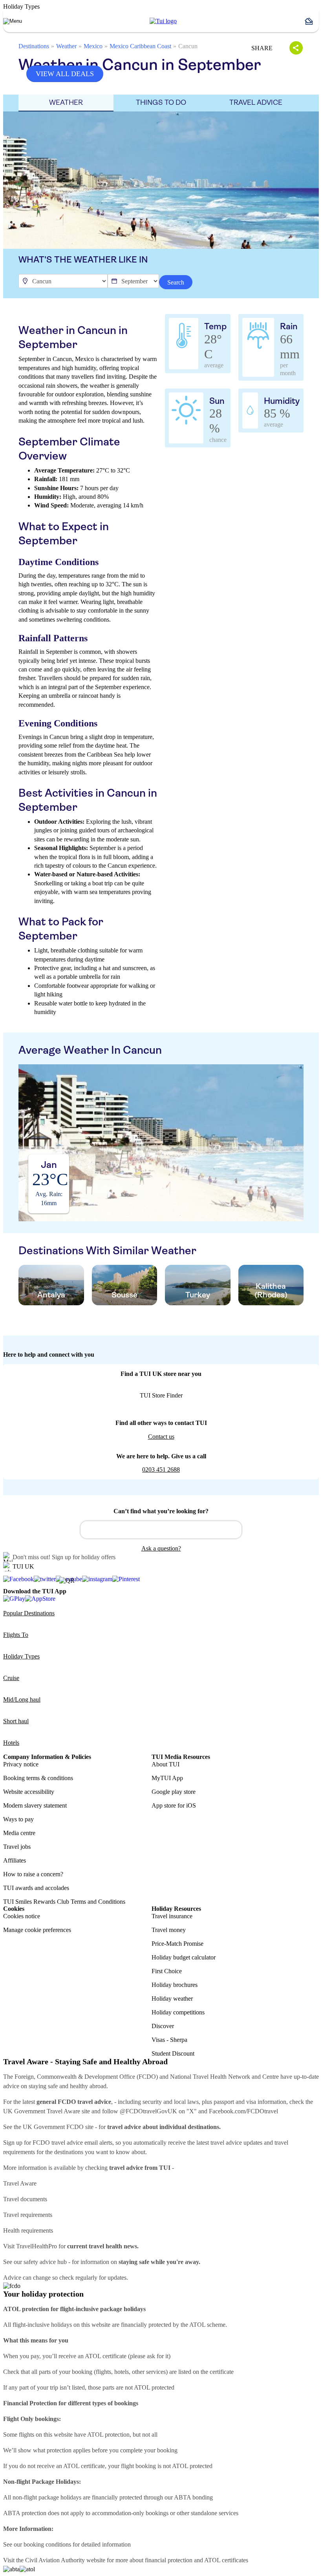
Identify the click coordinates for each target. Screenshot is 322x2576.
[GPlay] (14, 1599)
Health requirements (28, 2230)
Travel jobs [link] (17, 1847)
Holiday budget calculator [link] (184, 1957)
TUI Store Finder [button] (161, 1395)
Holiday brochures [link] (175, 1985)
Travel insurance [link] (172, 1916)
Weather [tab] (66, 102)
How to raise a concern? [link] (33, 1874)
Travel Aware (20, 2183)
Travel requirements (28, 2215)
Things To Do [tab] (161, 102)
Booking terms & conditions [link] (38, 1778)
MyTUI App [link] (167, 1778)
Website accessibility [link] (29, 1792)
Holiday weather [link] (172, 1999)
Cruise (11, 1678)
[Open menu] (13, 21)
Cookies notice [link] (22, 1916)
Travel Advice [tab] (256, 102)
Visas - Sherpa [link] (169, 2040)
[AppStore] (40, 1599)
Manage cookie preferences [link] (37, 1930)
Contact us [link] (161, 1437)
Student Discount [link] (173, 2053)
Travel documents (25, 2199)
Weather (66, 46)
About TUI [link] (166, 1764)
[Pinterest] (126, 1579)
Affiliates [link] (15, 1860)
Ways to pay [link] (18, 1819)
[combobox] (161, 1530)
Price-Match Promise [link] (177, 1944)
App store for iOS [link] (174, 1805)
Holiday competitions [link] (178, 2012)
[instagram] (97, 1579)
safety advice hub (45, 2262)
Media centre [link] (19, 1833)
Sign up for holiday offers (84, 1557)
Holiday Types (21, 1656)
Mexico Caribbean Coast (140, 46)
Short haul (16, 1721)
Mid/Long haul (22, 1699)
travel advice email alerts (82, 2143)
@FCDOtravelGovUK (148, 2111)
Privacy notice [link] (21, 1764)
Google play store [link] (174, 1792)
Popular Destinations (29, 1613)
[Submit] (90, 1526)
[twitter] (45, 1579)
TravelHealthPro (37, 2246)
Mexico (93, 46)
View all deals (65, 74)
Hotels (11, 1743)
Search (176, 282)
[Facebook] (18, 1579)
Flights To (16, 1635)
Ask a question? (161, 1548)
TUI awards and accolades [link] (36, 1888)
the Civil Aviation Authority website (61, 2560)
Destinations (34, 46)
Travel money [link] (169, 1930)
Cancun (188, 46)
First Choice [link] (167, 1971)
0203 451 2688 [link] (161, 1470)
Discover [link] (163, 2026)
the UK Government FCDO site (54, 2127)
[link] (163, 21)
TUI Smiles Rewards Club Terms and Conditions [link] (64, 1902)
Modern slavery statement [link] (35, 1805)
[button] (312, 21)
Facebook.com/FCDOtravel (243, 2111)
